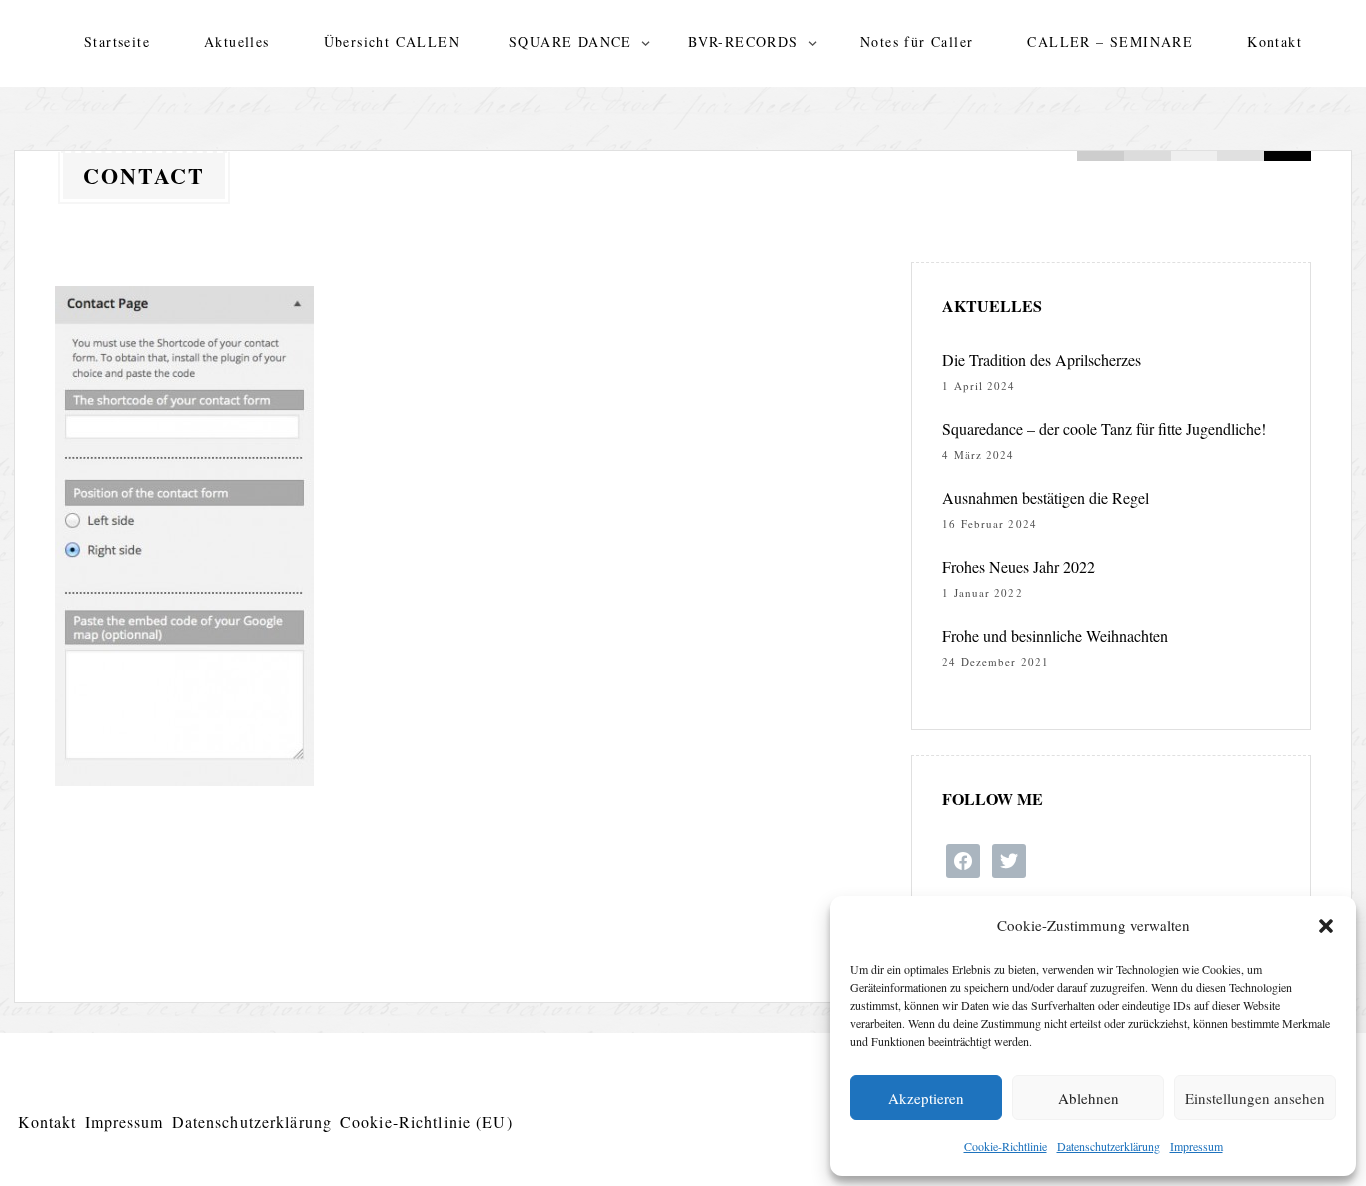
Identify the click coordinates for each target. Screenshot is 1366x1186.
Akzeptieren (926, 1098)
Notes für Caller (916, 41)
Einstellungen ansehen (1255, 1098)
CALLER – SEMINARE (1110, 41)
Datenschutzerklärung (1108, 1146)
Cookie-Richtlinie (1005, 1146)
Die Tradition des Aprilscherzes (1041, 359)
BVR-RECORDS (743, 41)
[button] (1326, 926)
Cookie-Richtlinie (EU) (426, 1121)
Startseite (117, 41)
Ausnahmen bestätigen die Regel (1045, 497)
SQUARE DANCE (570, 41)
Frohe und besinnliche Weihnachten (1055, 635)
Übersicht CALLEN (392, 41)
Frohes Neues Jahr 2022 (1018, 566)
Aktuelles (237, 41)
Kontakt (1274, 41)
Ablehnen (1088, 1098)
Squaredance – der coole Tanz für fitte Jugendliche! (1104, 428)
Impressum (1196, 1146)
